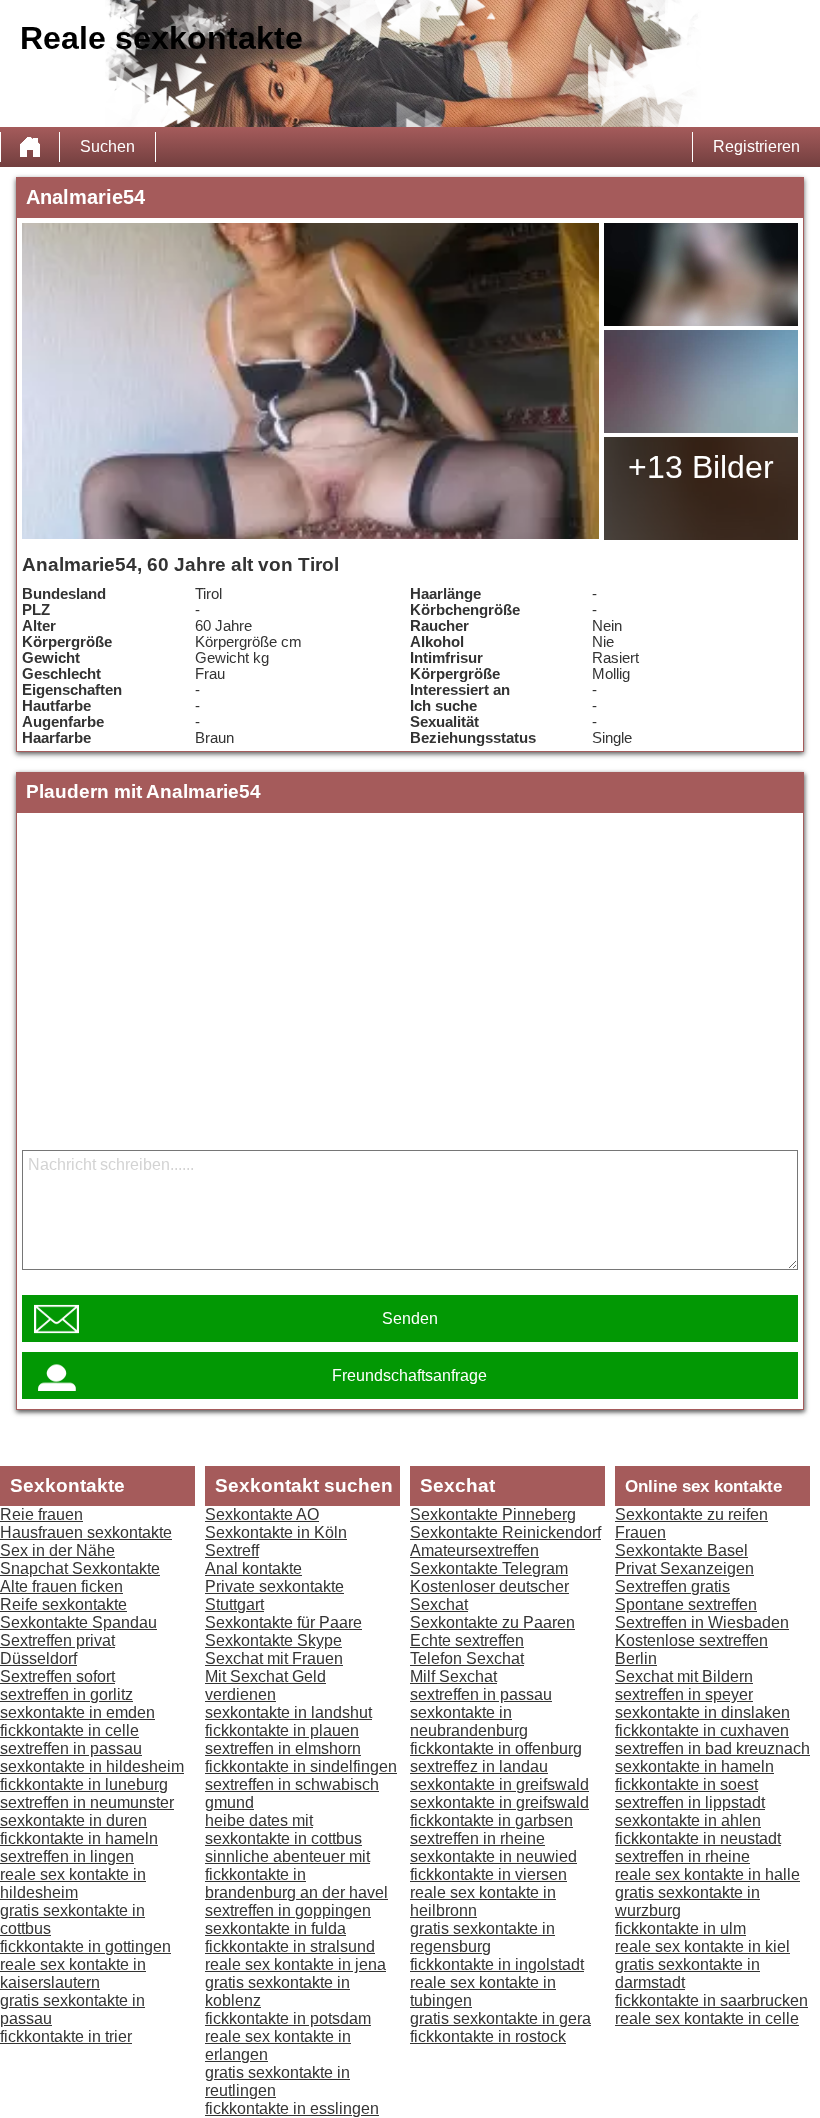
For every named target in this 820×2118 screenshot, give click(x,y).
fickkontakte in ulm (680, 1928)
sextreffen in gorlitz (66, 1694)
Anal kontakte (253, 1568)
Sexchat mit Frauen (274, 1658)
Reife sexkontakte (63, 1604)
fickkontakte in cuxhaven (702, 1730)
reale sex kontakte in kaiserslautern (73, 1973)
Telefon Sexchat (467, 1658)
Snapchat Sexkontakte (80, 1568)
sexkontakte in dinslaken (702, 1712)
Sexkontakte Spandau (78, 1622)
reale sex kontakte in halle (707, 1874)
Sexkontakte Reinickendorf (505, 1532)
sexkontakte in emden (77, 1712)
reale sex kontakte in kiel (702, 1946)
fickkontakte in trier (66, 2036)
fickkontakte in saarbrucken (711, 2000)
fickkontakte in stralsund (290, 1946)
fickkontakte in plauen (282, 1730)
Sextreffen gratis (672, 1586)
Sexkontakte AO (262, 1514)
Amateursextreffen (474, 1550)
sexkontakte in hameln (694, 1766)
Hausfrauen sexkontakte (86, 1532)
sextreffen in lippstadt (690, 1802)
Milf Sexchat (453, 1676)
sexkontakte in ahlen (688, 1820)
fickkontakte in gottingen (85, 1946)
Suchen (107, 146)
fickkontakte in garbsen (491, 1820)
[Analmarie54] (310, 381)
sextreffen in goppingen (288, 1910)
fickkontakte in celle (69, 1730)
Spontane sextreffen (686, 1604)
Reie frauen (41, 1514)
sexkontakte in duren (73, 1820)
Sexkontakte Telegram (489, 1568)
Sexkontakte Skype (273, 1640)
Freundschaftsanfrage (409, 1375)
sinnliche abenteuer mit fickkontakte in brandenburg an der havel (296, 1874)
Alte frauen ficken (61, 1586)
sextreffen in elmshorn (283, 1748)
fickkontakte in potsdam (288, 2018)
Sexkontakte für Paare (283, 1622)
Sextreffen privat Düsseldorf (57, 1649)
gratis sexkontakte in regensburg (482, 1937)
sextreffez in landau (479, 1766)
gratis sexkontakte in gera (500, 2018)
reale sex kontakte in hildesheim (73, 1883)
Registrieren (756, 146)
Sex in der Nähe (57, 1550)
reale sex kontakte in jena (295, 1964)
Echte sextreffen (467, 1640)
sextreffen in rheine (477, 1838)
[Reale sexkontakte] (30, 147)
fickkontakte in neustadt (698, 1838)
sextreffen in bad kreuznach (712, 1748)
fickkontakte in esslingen (292, 2108)
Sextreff (232, 1550)
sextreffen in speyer (684, 1694)
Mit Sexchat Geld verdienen (265, 1685)
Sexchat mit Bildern (684, 1676)
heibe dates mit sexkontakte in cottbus (283, 1829)
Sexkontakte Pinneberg (493, 1514)
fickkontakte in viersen (488, 1874)
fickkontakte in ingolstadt (497, 1964)
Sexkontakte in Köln (276, 1532)
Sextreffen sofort (57, 1676)
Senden (410, 1318)
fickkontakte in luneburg (84, 1784)
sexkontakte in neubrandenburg (469, 1721)
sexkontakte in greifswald (499, 1784)
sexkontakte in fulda (275, 1928)
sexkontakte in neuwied (493, 1856)
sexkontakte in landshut (288, 1712)
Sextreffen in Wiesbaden (702, 1622)
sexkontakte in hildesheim (92, 1766)
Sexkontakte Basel (681, 1550)
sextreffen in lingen (67, 1856)
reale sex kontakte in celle (707, 2018)
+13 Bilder (701, 467)
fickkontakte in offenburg (496, 1748)
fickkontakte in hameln (79, 1838)
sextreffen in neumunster (87, 1802)
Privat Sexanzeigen (684, 1568)
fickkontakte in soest (686, 1784)
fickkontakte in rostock (488, 2036)
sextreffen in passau (71, 1748)
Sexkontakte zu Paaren (492, 1622)
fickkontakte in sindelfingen (301, 1766)
